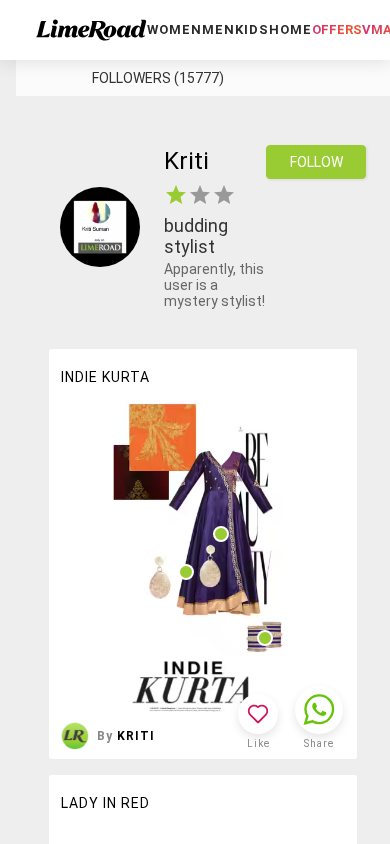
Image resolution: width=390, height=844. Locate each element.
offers (337, 29)
